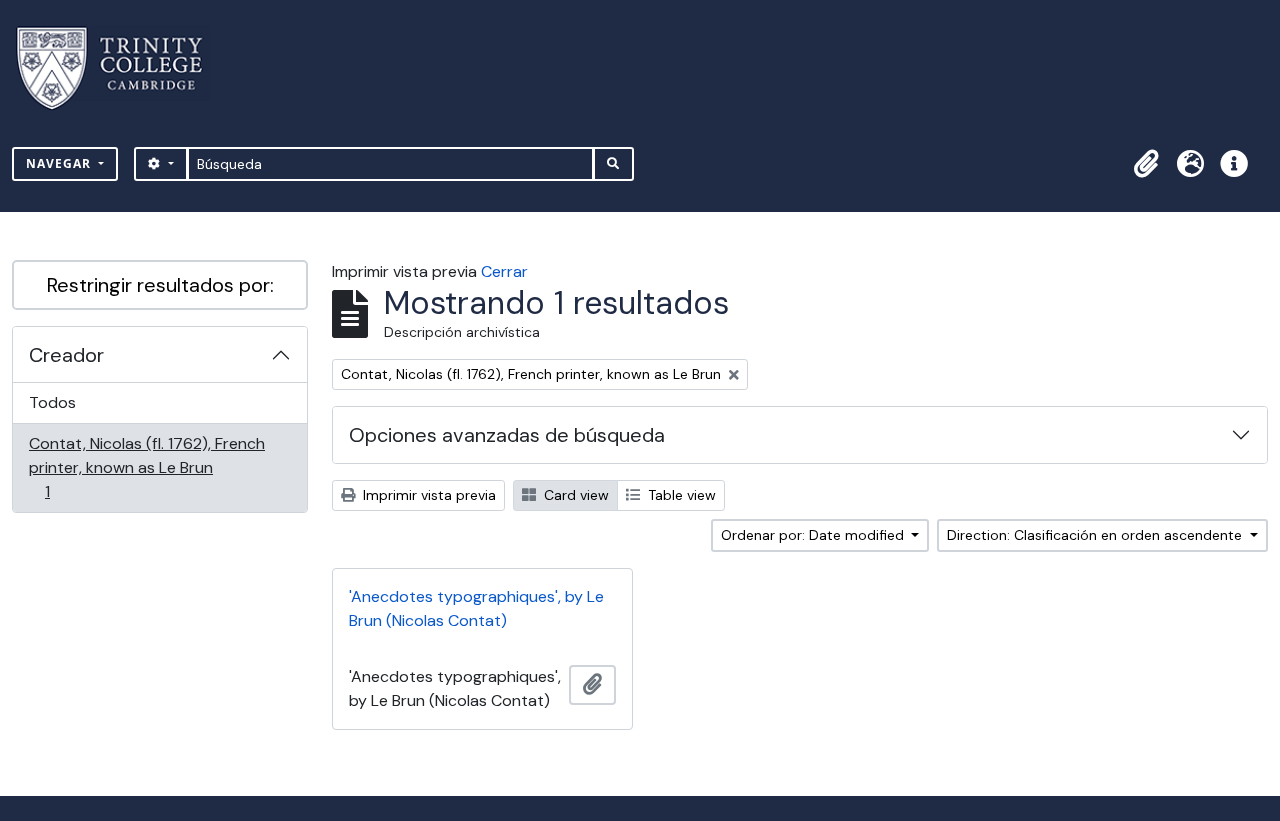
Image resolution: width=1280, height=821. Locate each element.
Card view (574, 495)
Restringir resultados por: (160, 285)
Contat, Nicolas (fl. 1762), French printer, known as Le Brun (146, 467)
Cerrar (504, 271)
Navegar (60, 163)
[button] (1146, 164)
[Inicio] (121, 68)
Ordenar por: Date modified (814, 535)
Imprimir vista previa (427, 495)
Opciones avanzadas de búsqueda (507, 435)
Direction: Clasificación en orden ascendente (1096, 535)
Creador (66, 355)
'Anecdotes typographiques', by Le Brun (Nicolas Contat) (476, 608)
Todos (52, 402)
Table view (680, 495)
